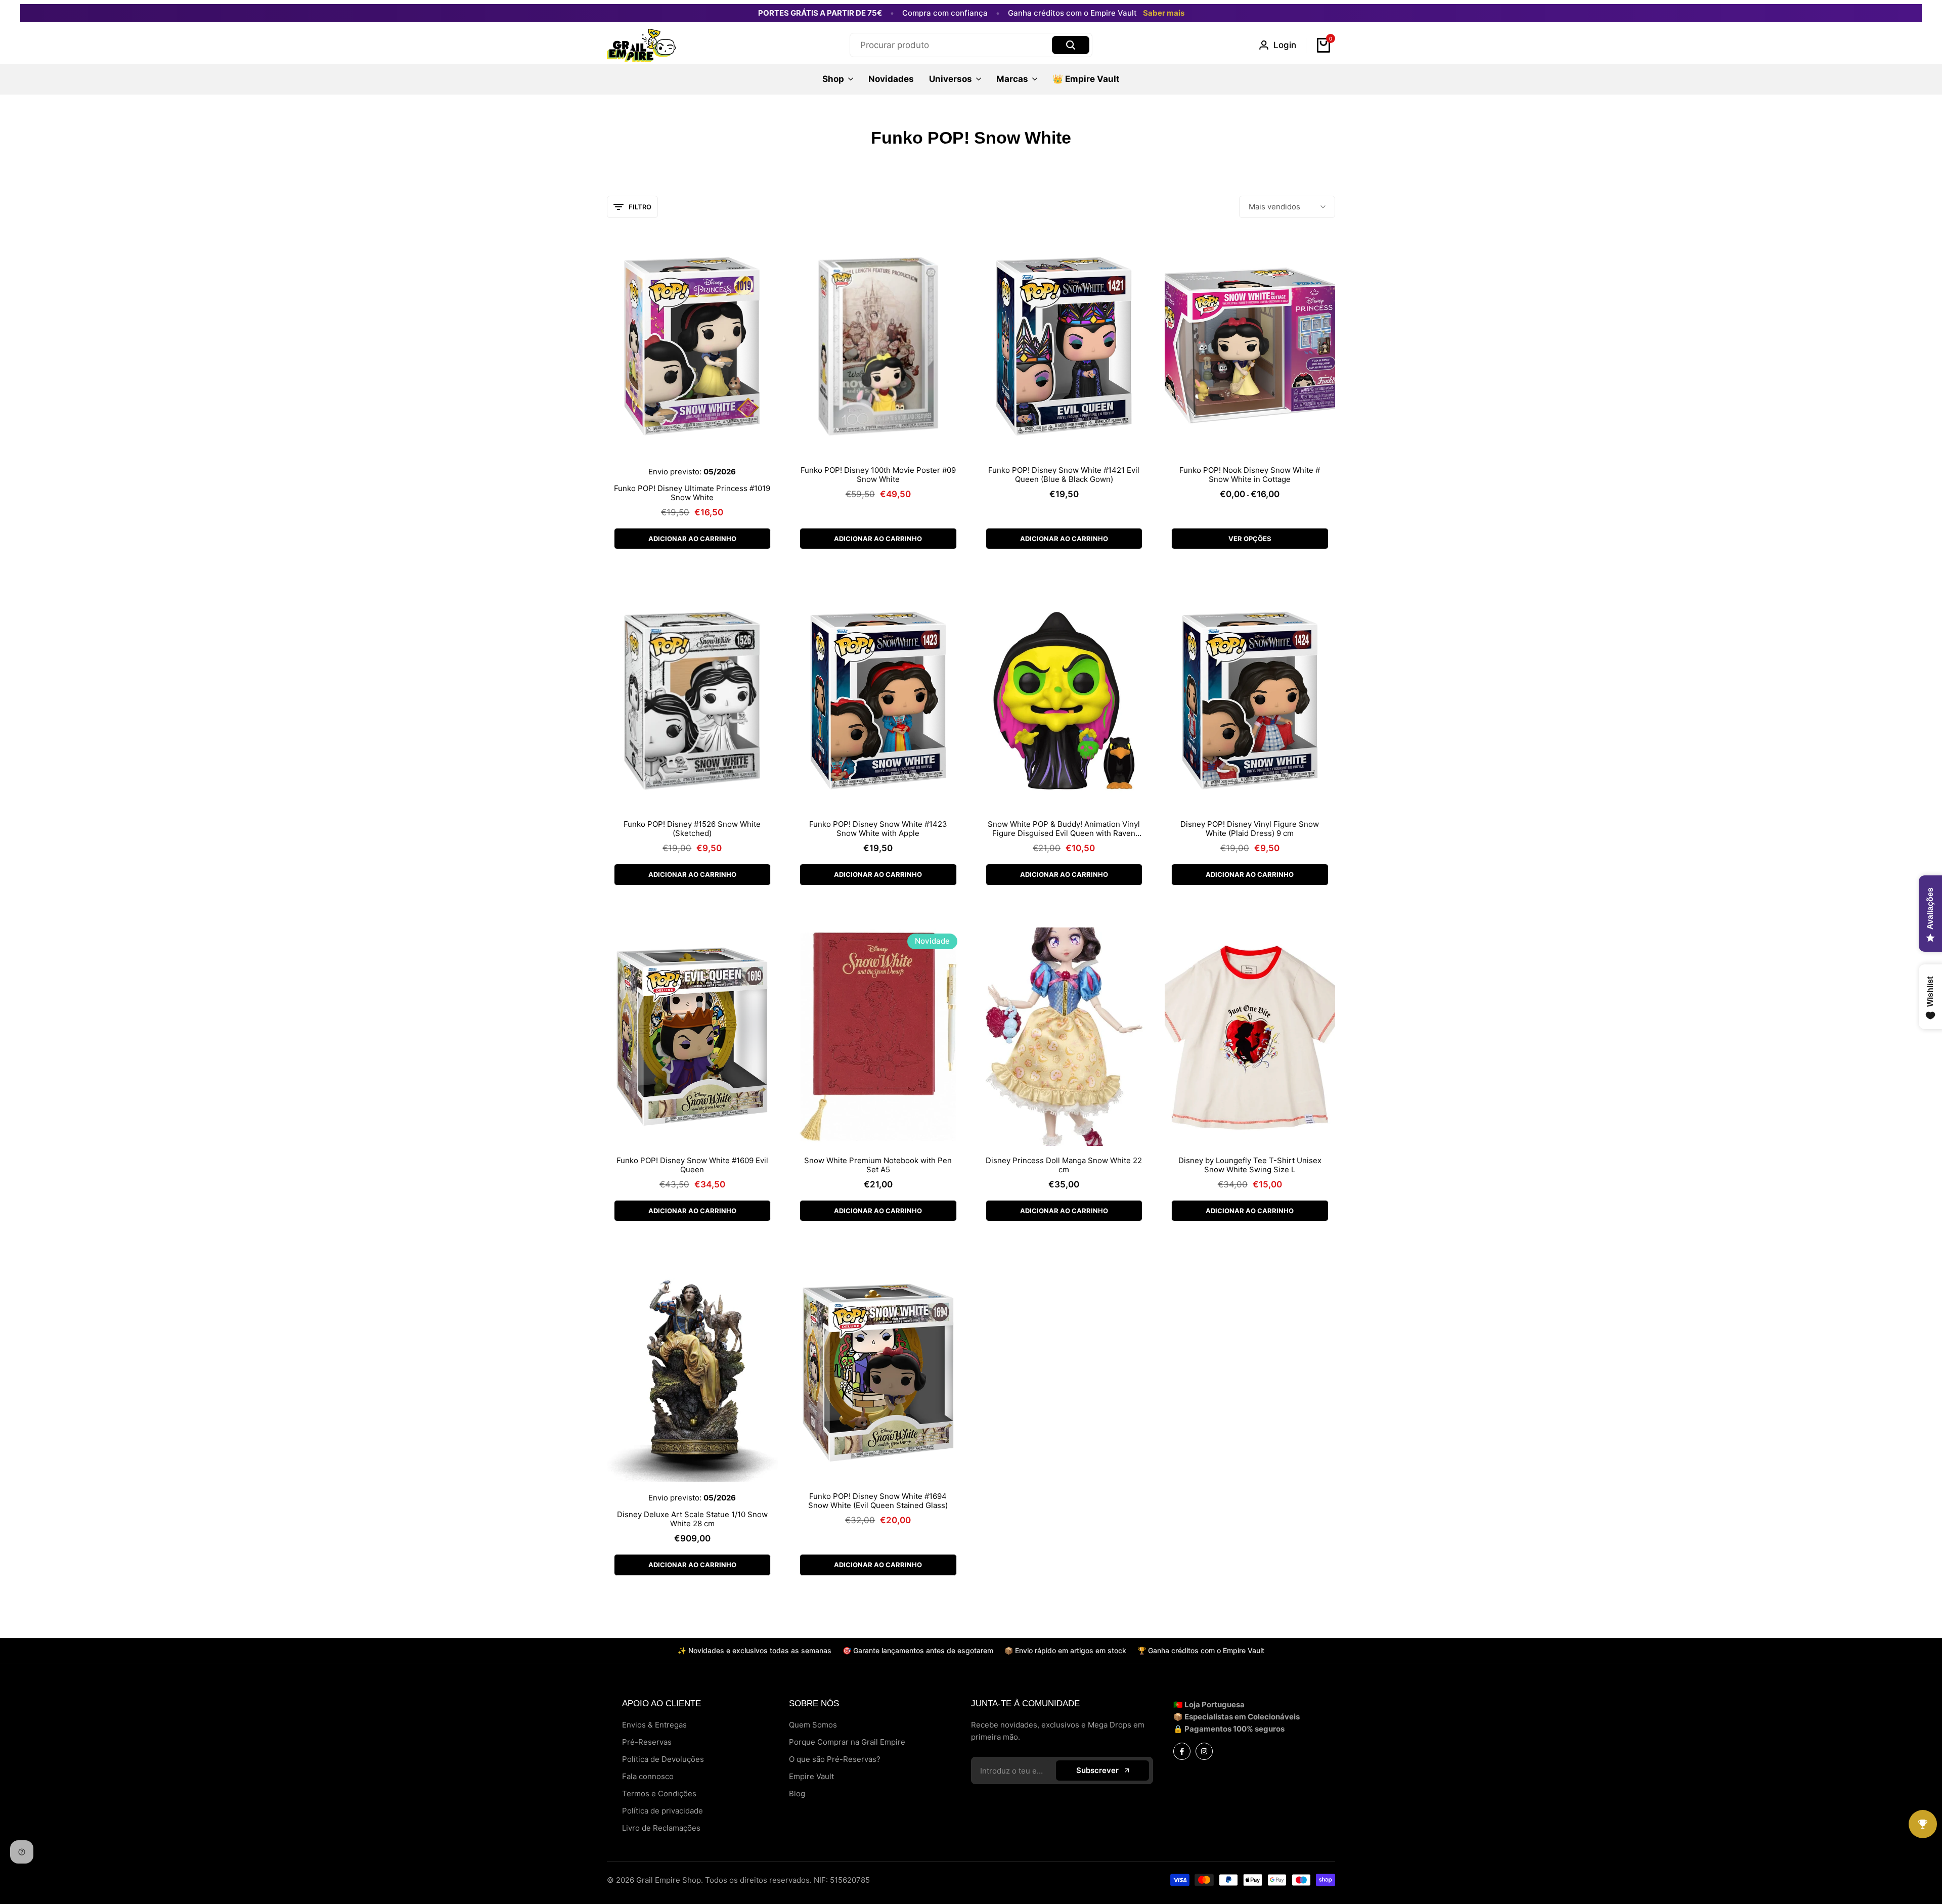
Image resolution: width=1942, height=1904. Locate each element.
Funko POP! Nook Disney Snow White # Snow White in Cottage (1250, 475)
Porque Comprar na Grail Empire (847, 1742)
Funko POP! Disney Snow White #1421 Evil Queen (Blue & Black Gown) (1064, 475)
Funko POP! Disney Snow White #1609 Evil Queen (692, 1165)
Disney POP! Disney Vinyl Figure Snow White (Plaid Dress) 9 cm (1250, 829)
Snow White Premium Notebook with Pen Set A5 (878, 1165)
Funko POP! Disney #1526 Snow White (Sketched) (692, 829)
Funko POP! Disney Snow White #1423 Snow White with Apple (878, 829)
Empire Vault (811, 1776)
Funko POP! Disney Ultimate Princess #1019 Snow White (692, 493)
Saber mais (1164, 13)
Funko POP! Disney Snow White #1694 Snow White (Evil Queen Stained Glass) (878, 1501)
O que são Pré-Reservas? (835, 1759)
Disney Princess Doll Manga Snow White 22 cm (1064, 1165)
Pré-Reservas (647, 1742)
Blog (797, 1794)
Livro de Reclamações (661, 1828)
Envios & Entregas (654, 1725)
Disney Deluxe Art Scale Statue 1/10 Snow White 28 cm (692, 1519)
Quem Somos (813, 1725)
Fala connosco (648, 1776)
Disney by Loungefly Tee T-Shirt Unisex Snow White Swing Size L (1250, 1165)
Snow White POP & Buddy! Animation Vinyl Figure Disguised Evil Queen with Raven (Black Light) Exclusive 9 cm (1064, 829)
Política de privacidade (663, 1811)
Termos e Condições (659, 1794)
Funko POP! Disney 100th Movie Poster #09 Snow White (878, 475)
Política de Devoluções (663, 1759)
